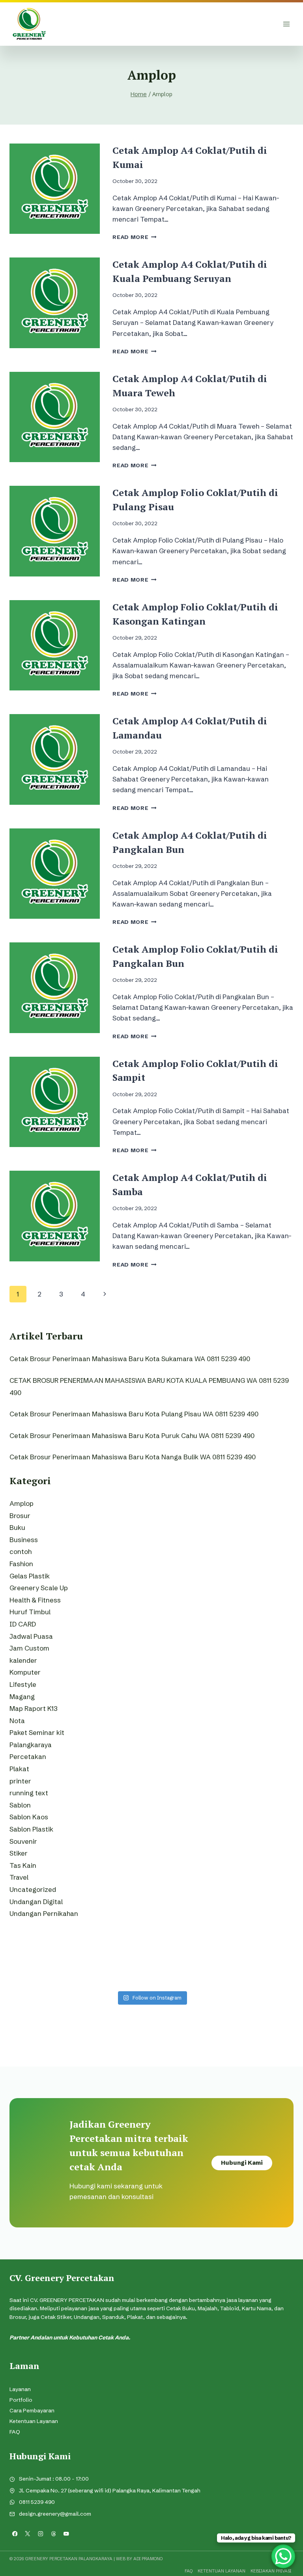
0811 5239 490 (37, 2502)
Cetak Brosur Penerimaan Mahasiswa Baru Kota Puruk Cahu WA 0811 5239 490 (132, 1435)
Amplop (22, 1503)
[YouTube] (66, 2534)
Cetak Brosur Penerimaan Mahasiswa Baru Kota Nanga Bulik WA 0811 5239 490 (133, 1457)
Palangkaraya (31, 1745)
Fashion (21, 1564)
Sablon (20, 1805)
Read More (135, 237)
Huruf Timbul (30, 1612)
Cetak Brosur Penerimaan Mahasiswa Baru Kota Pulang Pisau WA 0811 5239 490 (134, 1414)
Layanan (20, 2389)
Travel (19, 1877)
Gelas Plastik (30, 1576)
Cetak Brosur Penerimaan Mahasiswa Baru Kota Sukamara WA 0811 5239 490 (130, 1359)
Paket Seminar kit (37, 1732)
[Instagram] (40, 2534)
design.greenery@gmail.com (55, 2514)
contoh (21, 1551)
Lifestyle (23, 1684)
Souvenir (23, 1841)
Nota (17, 1721)
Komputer (25, 1672)
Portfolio (21, 2400)
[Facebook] (15, 2534)
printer (20, 1781)
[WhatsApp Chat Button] (283, 2556)
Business (24, 1540)
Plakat (19, 1769)
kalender (23, 1660)
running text (29, 1793)
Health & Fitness (35, 1600)
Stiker (19, 1853)
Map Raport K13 (34, 1708)
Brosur (20, 1516)
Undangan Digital (36, 1902)
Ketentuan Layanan (34, 2421)
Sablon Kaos (29, 1817)
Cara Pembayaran (32, 2411)
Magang (22, 1697)
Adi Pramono (148, 2559)
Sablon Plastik (31, 1829)
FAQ (15, 2432)
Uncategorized (33, 1889)
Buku (17, 1527)
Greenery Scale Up (39, 1588)
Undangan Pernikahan (44, 1913)
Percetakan (28, 1756)
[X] (28, 2534)
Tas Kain (23, 1865)
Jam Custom (29, 1648)
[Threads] (53, 2534)
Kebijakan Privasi (271, 2571)
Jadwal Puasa (31, 1636)
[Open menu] (286, 24)
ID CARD (23, 1624)
